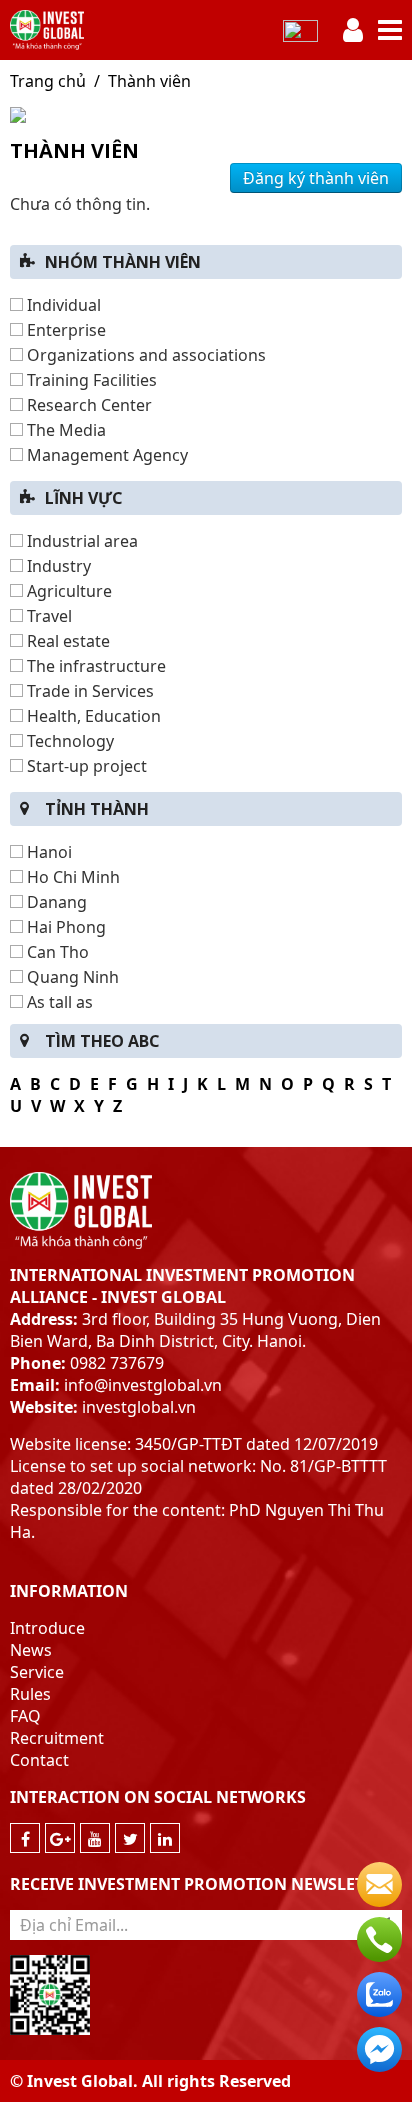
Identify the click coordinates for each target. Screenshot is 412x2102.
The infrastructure (94, 666)
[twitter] (130, 1838)
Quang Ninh (71, 977)
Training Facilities (90, 380)
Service (37, 1672)
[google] (60, 1838)
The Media (64, 430)
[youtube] (95, 1838)
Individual (62, 305)
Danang (55, 902)
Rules (30, 1694)
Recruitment (57, 1738)
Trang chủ (48, 81)
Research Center (87, 405)
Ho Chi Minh (71, 877)
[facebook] (25, 1838)
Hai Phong (64, 927)
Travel (47, 616)
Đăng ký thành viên (316, 178)
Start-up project (85, 766)
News (31, 1650)
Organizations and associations (144, 355)
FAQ (25, 1716)
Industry (57, 566)
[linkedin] (165, 1838)
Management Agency (105, 455)
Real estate (66, 641)
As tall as (58, 1002)
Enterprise (64, 330)
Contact (39, 1760)
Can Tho (56, 952)
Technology (68, 741)
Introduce (47, 1628)
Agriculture (67, 591)
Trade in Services (88, 691)
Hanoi (47, 852)
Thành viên (149, 81)
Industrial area (80, 541)
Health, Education (92, 716)
